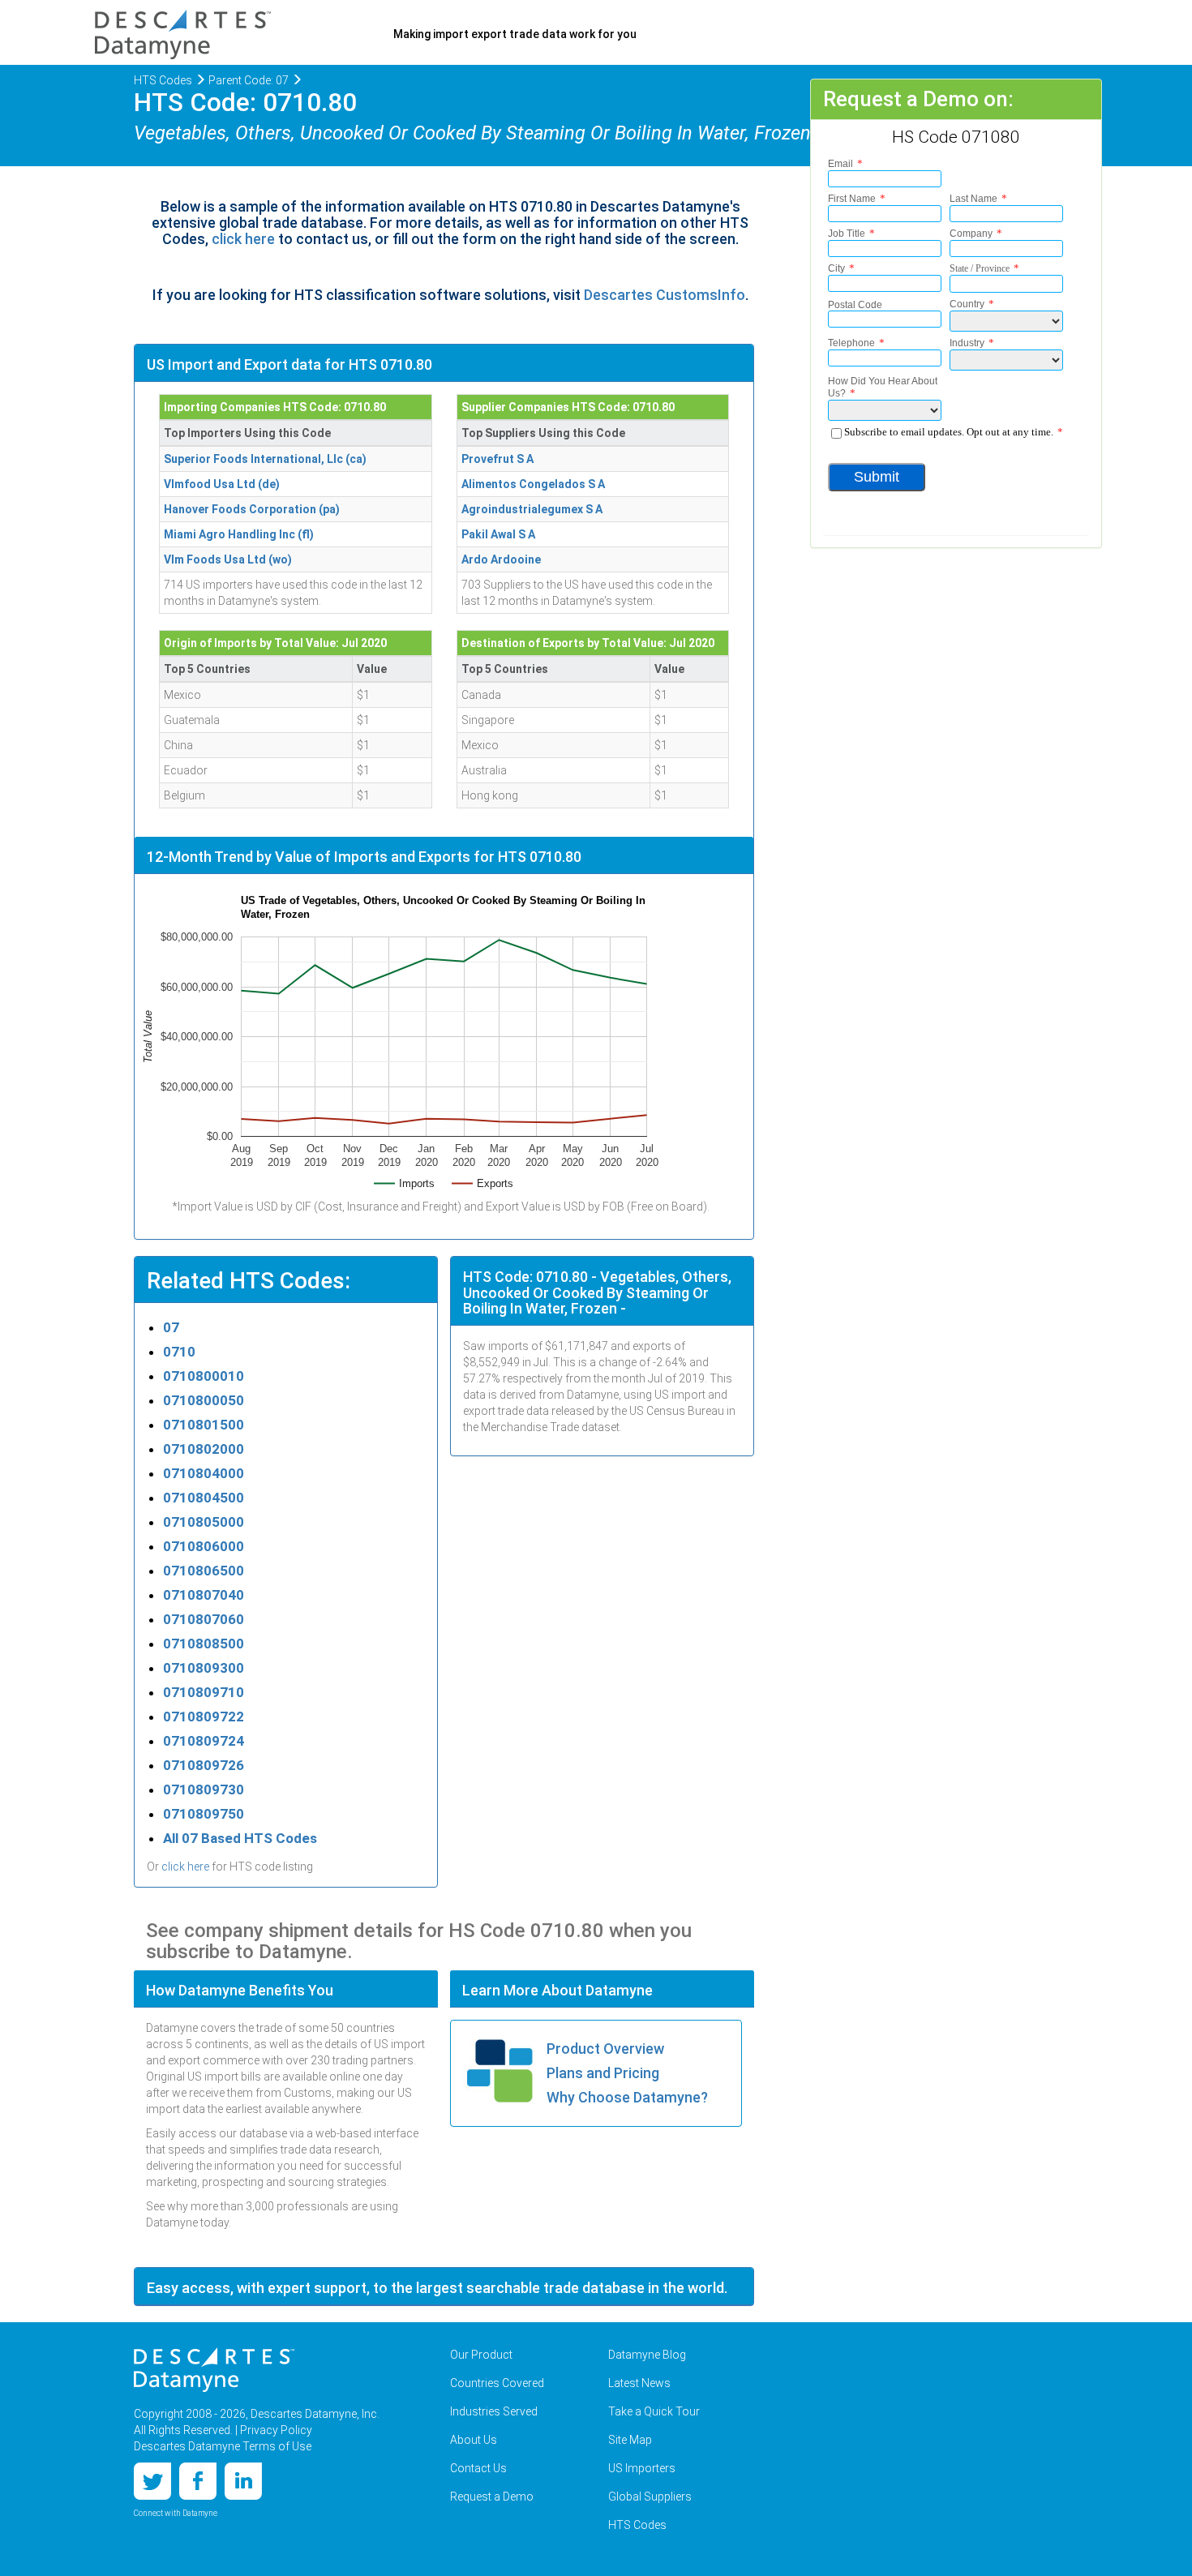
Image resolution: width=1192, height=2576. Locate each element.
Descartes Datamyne (214, 2370)
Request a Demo (492, 2497)
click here (243, 239)
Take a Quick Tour (654, 2411)
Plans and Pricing (603, 2073)
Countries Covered (497, 2383)
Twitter (152, 2481)
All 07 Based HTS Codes (240, 1838)
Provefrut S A (497, 459)
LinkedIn (243, 2481)
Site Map (630, 2440)
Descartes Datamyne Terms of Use (223, 2446)
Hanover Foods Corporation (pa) (252, 509)
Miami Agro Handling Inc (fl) (239, 534)
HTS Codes (163, 80)
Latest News (639, 2383)
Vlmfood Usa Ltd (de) (222, 484)
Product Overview (605, 2049)
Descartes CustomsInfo (665, 295)
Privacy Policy (276, 2430)
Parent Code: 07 (249, 80)
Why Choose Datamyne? (627, 2097)
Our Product (481, 2355)
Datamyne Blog (647, 2355)
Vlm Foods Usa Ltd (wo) (228, 559)
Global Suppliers (650, 2497)
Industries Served (494, 2411)
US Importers (642, 2468)
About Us (474, 2440)
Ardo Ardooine (501, 559)
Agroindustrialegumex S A (532, 509)
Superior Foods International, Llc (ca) (265, 459)
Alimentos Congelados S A (533, 484)
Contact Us (478, 2468)
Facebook (198, 2481)
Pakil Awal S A (498, 534)
